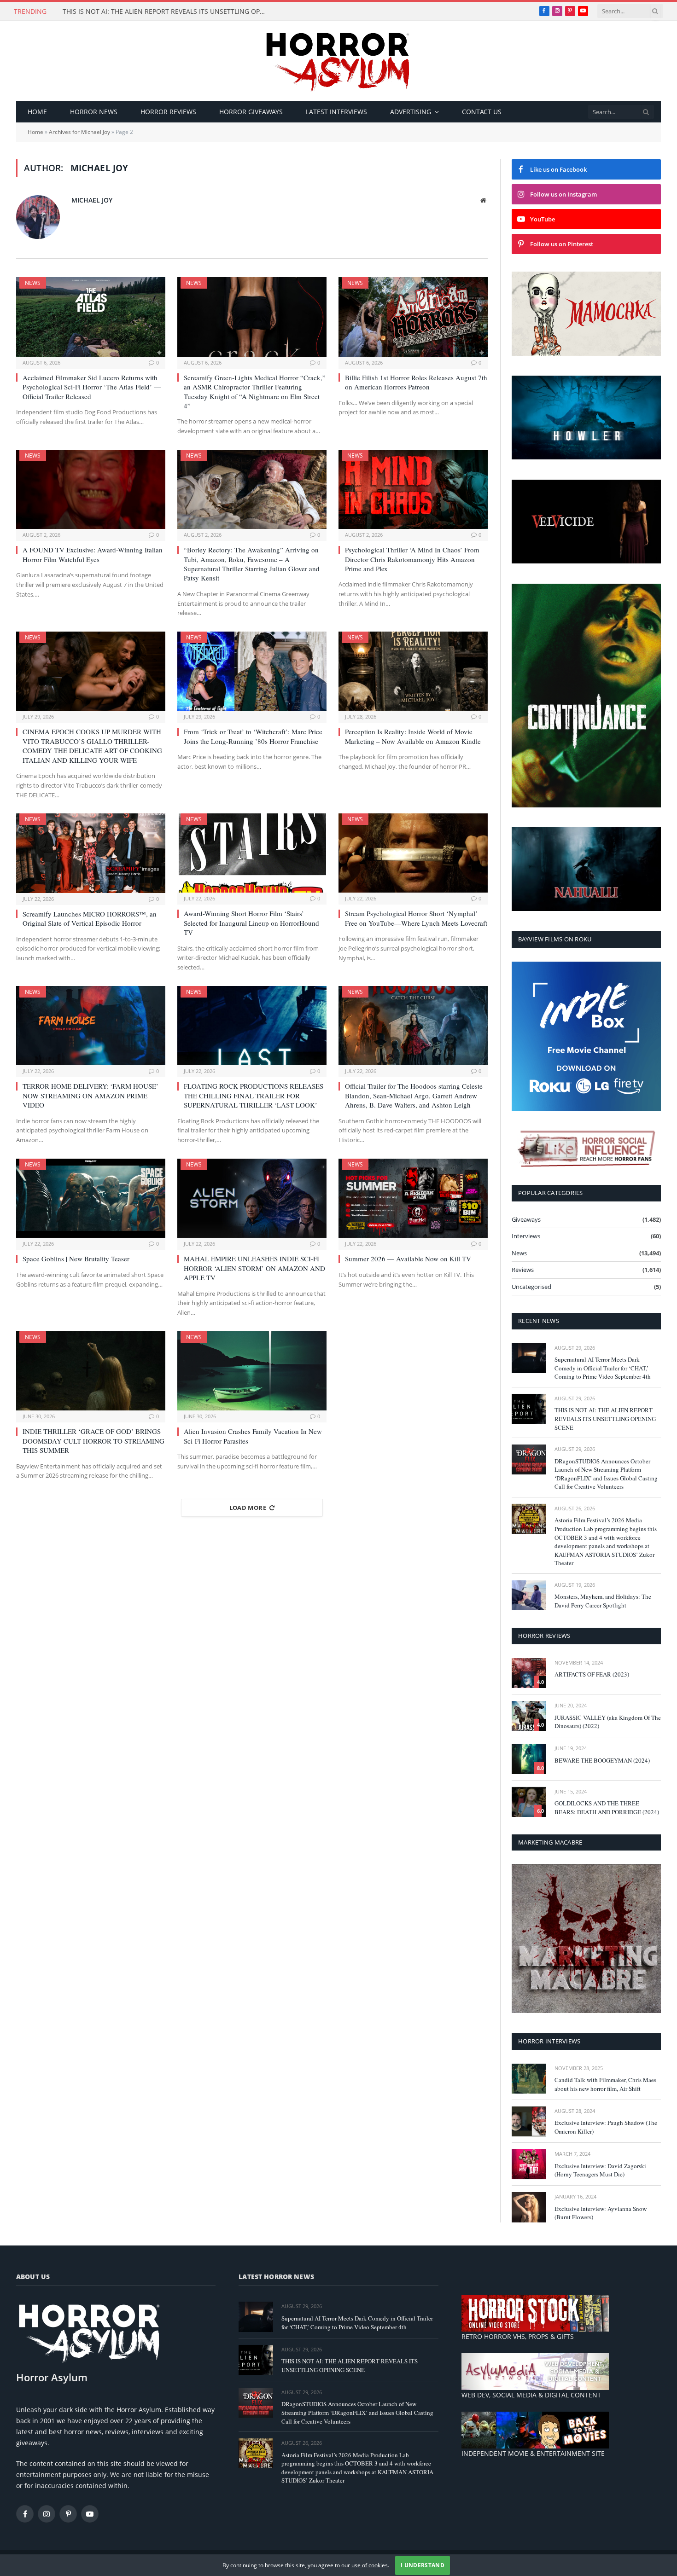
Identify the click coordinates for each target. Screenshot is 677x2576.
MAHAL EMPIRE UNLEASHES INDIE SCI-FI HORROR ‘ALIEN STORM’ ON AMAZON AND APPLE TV (254, 1268)
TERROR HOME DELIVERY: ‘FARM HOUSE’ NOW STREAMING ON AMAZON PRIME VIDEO (90, 1096)
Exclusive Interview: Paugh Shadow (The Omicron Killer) (606, 2127)
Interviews (526, 1236)
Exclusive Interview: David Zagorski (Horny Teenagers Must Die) (600, 2170)
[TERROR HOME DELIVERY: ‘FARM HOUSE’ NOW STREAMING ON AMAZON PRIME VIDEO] (91, 1026)
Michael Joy (92, 200)
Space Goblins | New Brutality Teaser (76, 1259)
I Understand (423, 2565)
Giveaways (526, 1219)
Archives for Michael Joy (79, 132)
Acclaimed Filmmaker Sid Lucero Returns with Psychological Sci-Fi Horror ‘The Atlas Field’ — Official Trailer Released (92, 387)
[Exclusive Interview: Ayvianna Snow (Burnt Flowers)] (529, 2207)
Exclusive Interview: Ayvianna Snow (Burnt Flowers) (601, 2213)
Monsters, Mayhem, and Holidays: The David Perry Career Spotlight (603, 1601)
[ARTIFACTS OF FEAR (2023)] (529, 1673)
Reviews (523, 1270)
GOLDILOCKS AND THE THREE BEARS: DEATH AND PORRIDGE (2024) (607, 1807)
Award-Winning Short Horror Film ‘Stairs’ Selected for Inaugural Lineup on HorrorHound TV (251, 923)
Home (37, 112)
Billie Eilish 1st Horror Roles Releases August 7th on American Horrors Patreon (416, 382)
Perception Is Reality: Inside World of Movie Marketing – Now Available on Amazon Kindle (413, 736)
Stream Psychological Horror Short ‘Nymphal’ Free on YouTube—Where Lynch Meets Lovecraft (416, 918)
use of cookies (370, 2565)
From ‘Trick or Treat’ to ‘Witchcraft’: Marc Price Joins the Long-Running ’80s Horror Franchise (253, 736)
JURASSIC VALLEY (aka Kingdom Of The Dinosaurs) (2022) (608, 1722)
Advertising (411, 112)
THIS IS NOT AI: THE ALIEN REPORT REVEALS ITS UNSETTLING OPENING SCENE (166, 12)
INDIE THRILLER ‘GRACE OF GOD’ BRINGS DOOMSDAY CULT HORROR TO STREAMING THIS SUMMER (93, 1441)
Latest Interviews (336, 112)
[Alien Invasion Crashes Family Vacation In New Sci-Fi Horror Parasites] (252, 1371)
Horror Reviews (168, 112)
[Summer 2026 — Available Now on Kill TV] (413, 1198)
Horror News (94, 112)
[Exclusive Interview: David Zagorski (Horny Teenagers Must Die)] (529, 2164)
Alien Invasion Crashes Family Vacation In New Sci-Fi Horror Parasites (253, 1436)
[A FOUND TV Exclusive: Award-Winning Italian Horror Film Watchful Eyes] (91, 489)
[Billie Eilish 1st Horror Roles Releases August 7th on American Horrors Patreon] (413, 317)
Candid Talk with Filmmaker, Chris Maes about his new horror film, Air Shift (605, 2084)
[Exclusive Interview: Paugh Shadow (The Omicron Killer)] (529, 2121)
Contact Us (482, 112)
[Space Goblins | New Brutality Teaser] (91, 1198)
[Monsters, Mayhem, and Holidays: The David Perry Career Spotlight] (529, 1595)
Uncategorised (531, 1287)
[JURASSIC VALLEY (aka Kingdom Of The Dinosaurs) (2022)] (529, 1716)
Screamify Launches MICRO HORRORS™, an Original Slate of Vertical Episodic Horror (90, 918)
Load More (248, 1508)
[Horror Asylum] (338, 61)
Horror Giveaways (251, 112)
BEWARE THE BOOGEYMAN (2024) (602, 1760)
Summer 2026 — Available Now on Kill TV (408, 1259)
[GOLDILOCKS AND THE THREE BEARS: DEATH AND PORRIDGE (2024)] (529, 1802)
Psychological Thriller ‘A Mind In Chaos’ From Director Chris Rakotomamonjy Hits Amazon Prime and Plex (412, 559)
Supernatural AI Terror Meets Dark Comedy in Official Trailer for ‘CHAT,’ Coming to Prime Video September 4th (603, 1368)
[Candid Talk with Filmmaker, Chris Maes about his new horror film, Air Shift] (529, 2079)
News (33, 283)
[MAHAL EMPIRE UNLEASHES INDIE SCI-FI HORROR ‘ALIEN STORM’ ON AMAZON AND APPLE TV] (252, 1198)
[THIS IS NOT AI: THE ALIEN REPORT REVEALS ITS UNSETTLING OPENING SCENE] (529, 1409)
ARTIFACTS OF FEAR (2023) (592, 1674)
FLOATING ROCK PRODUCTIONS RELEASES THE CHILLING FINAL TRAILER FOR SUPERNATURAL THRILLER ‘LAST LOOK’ (254, 1096)
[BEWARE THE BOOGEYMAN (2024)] (529, 1759)
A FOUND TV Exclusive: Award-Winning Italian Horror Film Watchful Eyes (93, 554)
